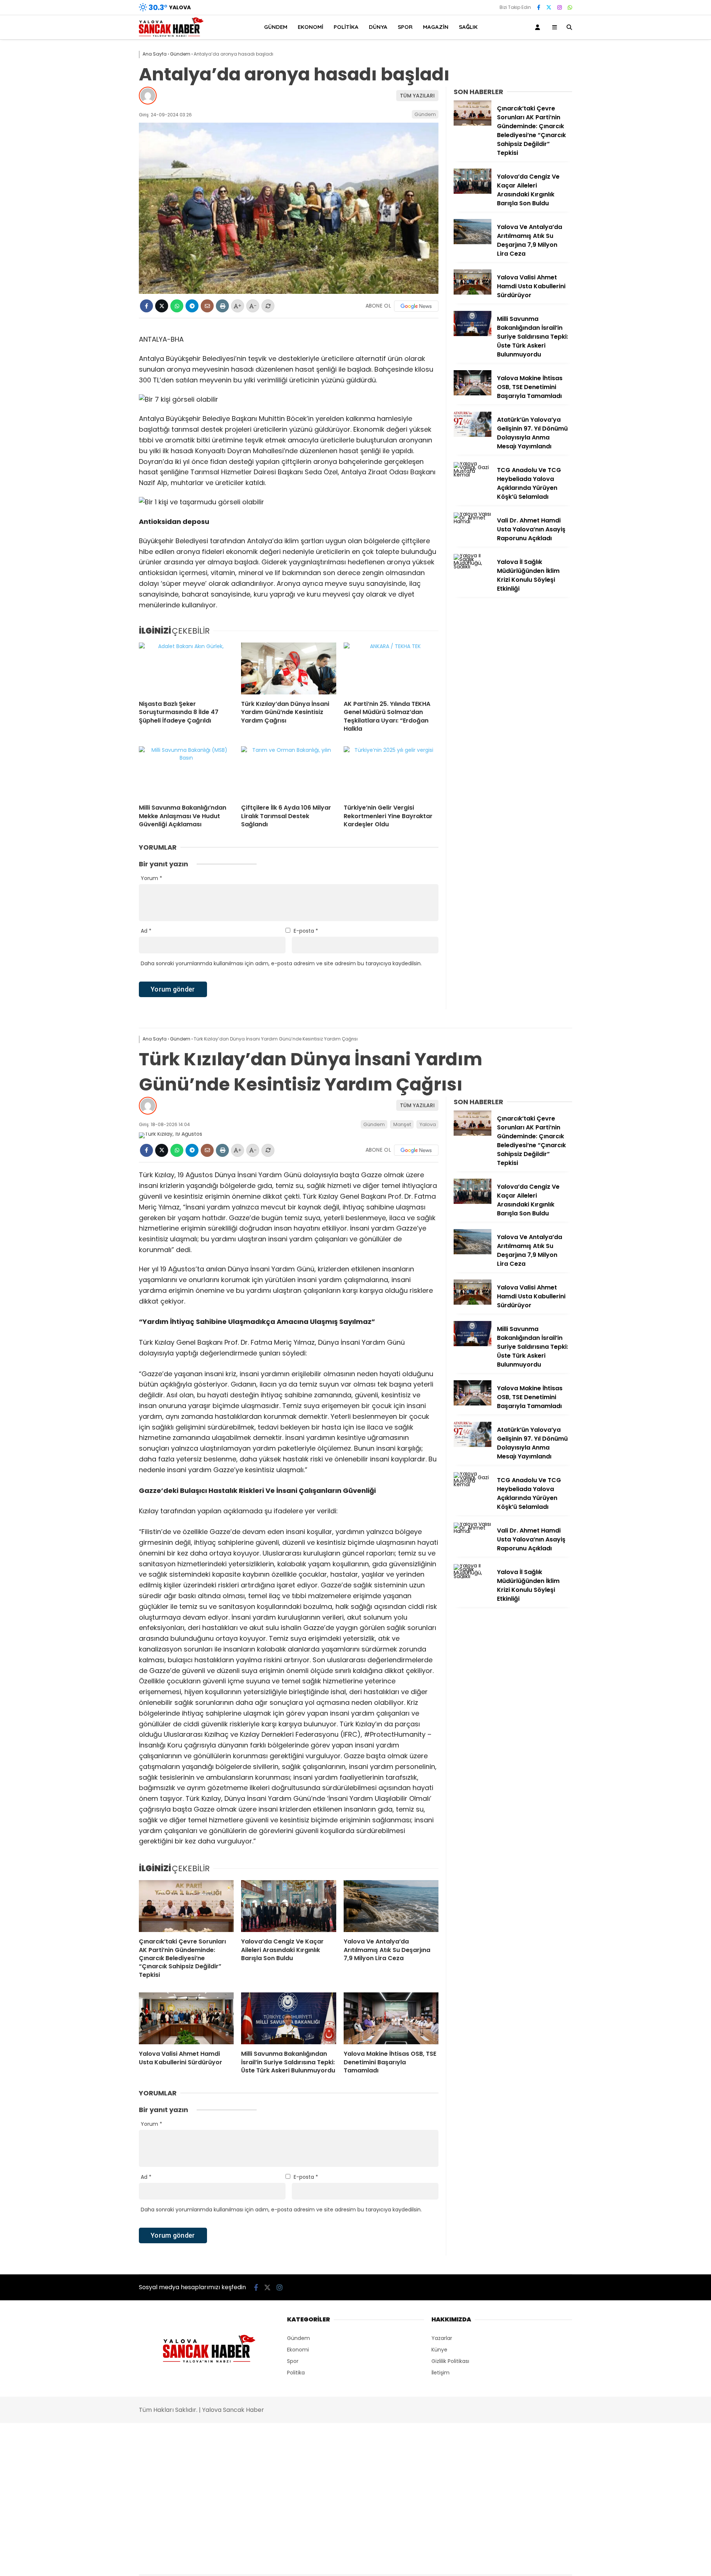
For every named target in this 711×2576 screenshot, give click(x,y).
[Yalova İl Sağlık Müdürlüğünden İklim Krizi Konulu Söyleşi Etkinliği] (473, 567)
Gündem (276, 27)
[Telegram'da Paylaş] (192, 306)
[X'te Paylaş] (162, 306)
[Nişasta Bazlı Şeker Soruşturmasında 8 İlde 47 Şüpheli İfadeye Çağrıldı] (186, 668)
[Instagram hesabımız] (560, 7)
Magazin (436, 27)
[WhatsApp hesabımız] (570, 7)
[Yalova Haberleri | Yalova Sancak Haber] (171, 35)
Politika (346, 27)
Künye (439, 2350)
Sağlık (468, 27)
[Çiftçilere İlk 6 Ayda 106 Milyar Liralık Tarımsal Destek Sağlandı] (288, 772)
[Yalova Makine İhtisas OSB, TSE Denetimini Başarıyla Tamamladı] (473, 394)
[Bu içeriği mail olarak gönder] (207, 306)
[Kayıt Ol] (539, 27)
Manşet (402, 1124)
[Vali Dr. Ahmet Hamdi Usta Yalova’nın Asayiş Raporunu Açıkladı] (473, 521)
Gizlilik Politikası (450, 2361)
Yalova (428, 1124)
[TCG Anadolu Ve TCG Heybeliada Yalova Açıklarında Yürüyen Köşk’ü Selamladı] (473, 475)
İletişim (440, 2373)
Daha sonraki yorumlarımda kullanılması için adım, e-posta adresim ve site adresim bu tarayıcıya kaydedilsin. (281, 963)
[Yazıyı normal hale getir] (268, 306)
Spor (405, 27)
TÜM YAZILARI (417, 96)
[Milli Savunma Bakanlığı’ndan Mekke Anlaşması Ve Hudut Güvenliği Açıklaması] (186, 772)
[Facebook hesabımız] (539, 7)
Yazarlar (442, 2338)
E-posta (306, 931)
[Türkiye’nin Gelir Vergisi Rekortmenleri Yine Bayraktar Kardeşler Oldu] (391, 772)
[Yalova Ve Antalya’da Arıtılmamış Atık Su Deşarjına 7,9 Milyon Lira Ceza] (473, 242)
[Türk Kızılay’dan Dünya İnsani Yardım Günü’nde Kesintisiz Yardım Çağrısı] (288, 668)
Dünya (378, 27)
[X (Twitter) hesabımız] (549, 7)
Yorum (151, 878)
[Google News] (416, 306)
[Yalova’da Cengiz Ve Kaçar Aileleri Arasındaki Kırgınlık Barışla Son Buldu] (473, 192)
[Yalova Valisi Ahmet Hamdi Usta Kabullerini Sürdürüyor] (473, 293)
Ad (146, 931)
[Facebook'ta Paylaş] (146, 306)
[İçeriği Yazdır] (222, 306)
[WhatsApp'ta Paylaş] (177, 306)
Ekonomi (311, 27)
